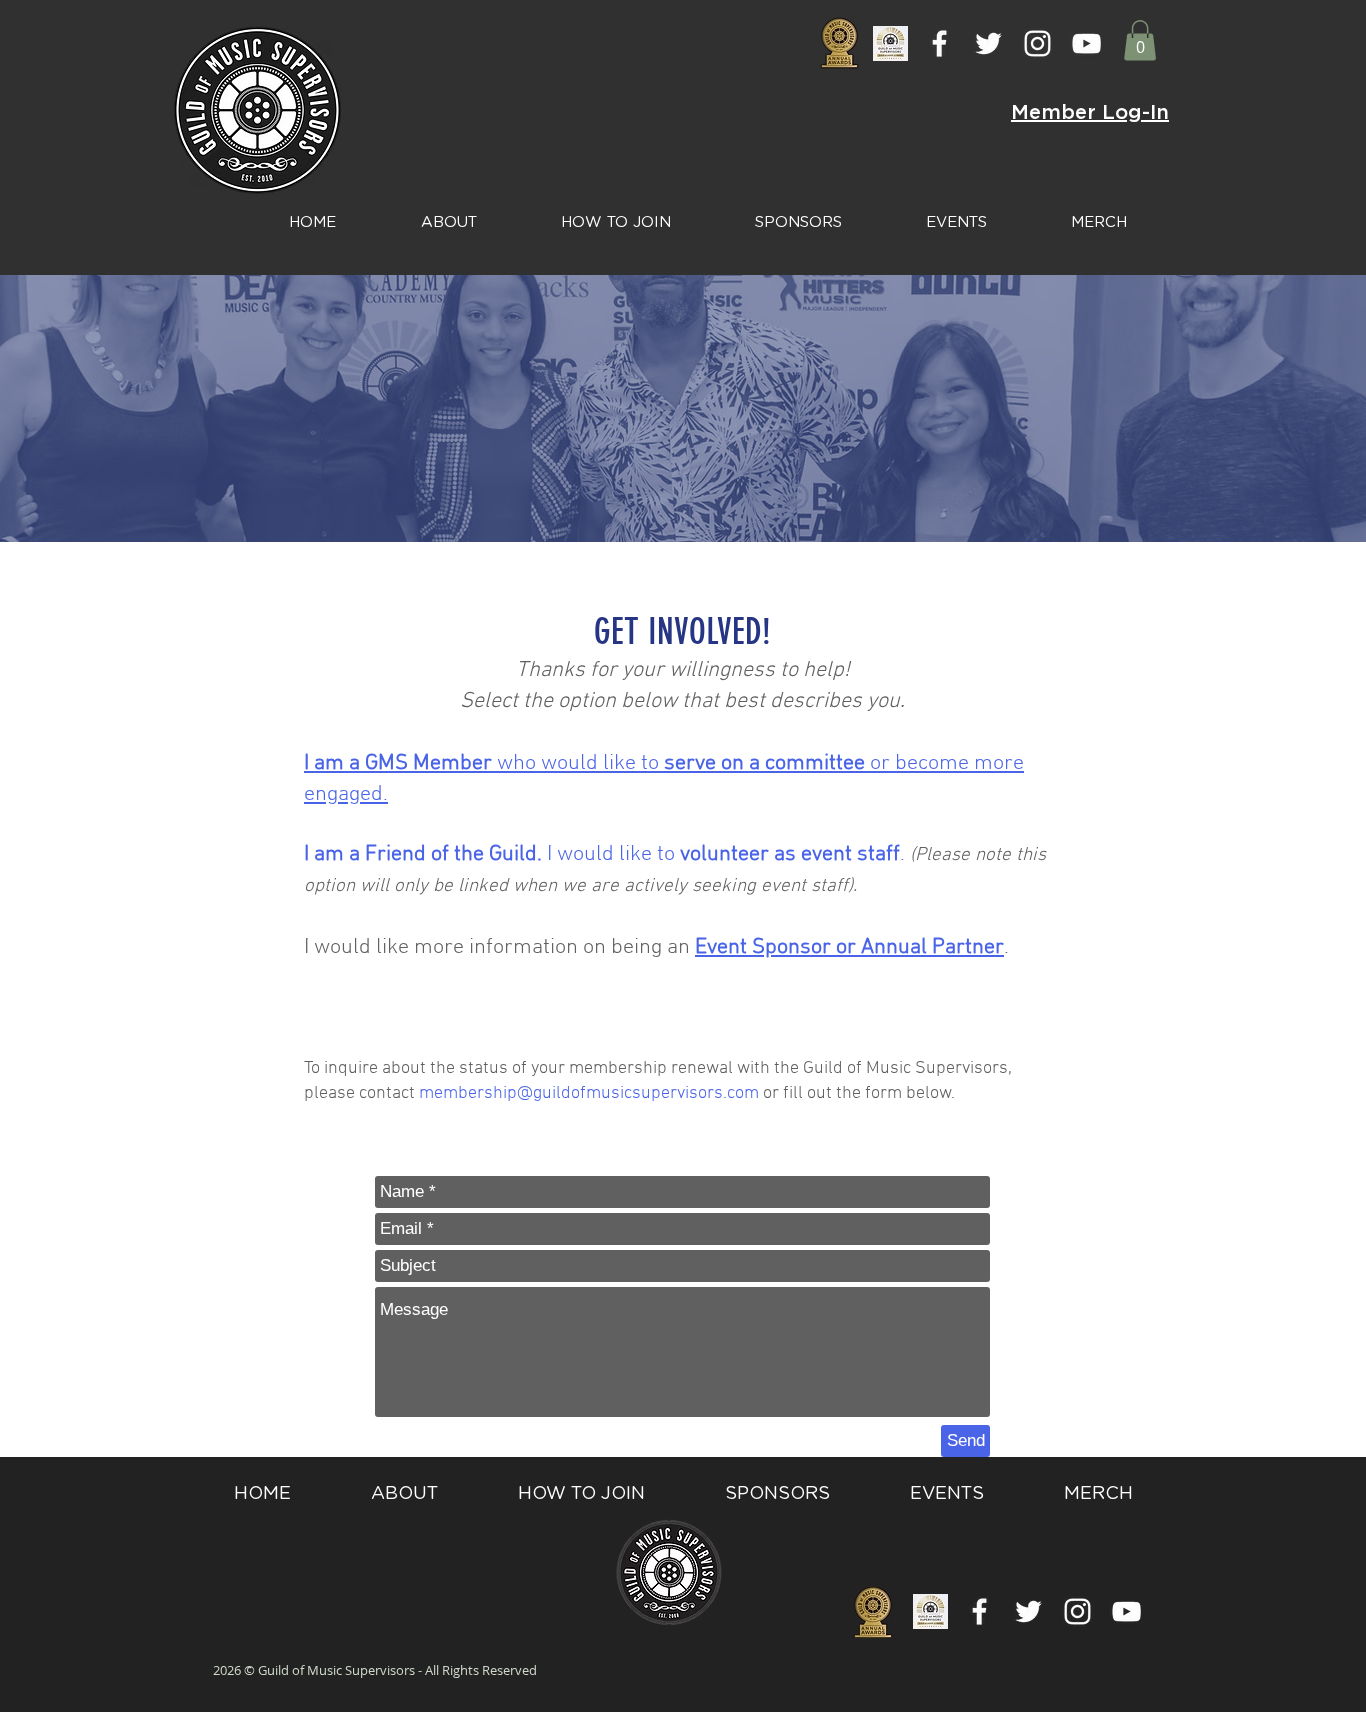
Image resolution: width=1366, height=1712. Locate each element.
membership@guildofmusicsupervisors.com (589, 1093)
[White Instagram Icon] (1037, 43)
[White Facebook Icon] (939, 43)
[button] (1140, 40)
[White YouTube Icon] (1086, 43)
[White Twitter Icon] (988, 43)
